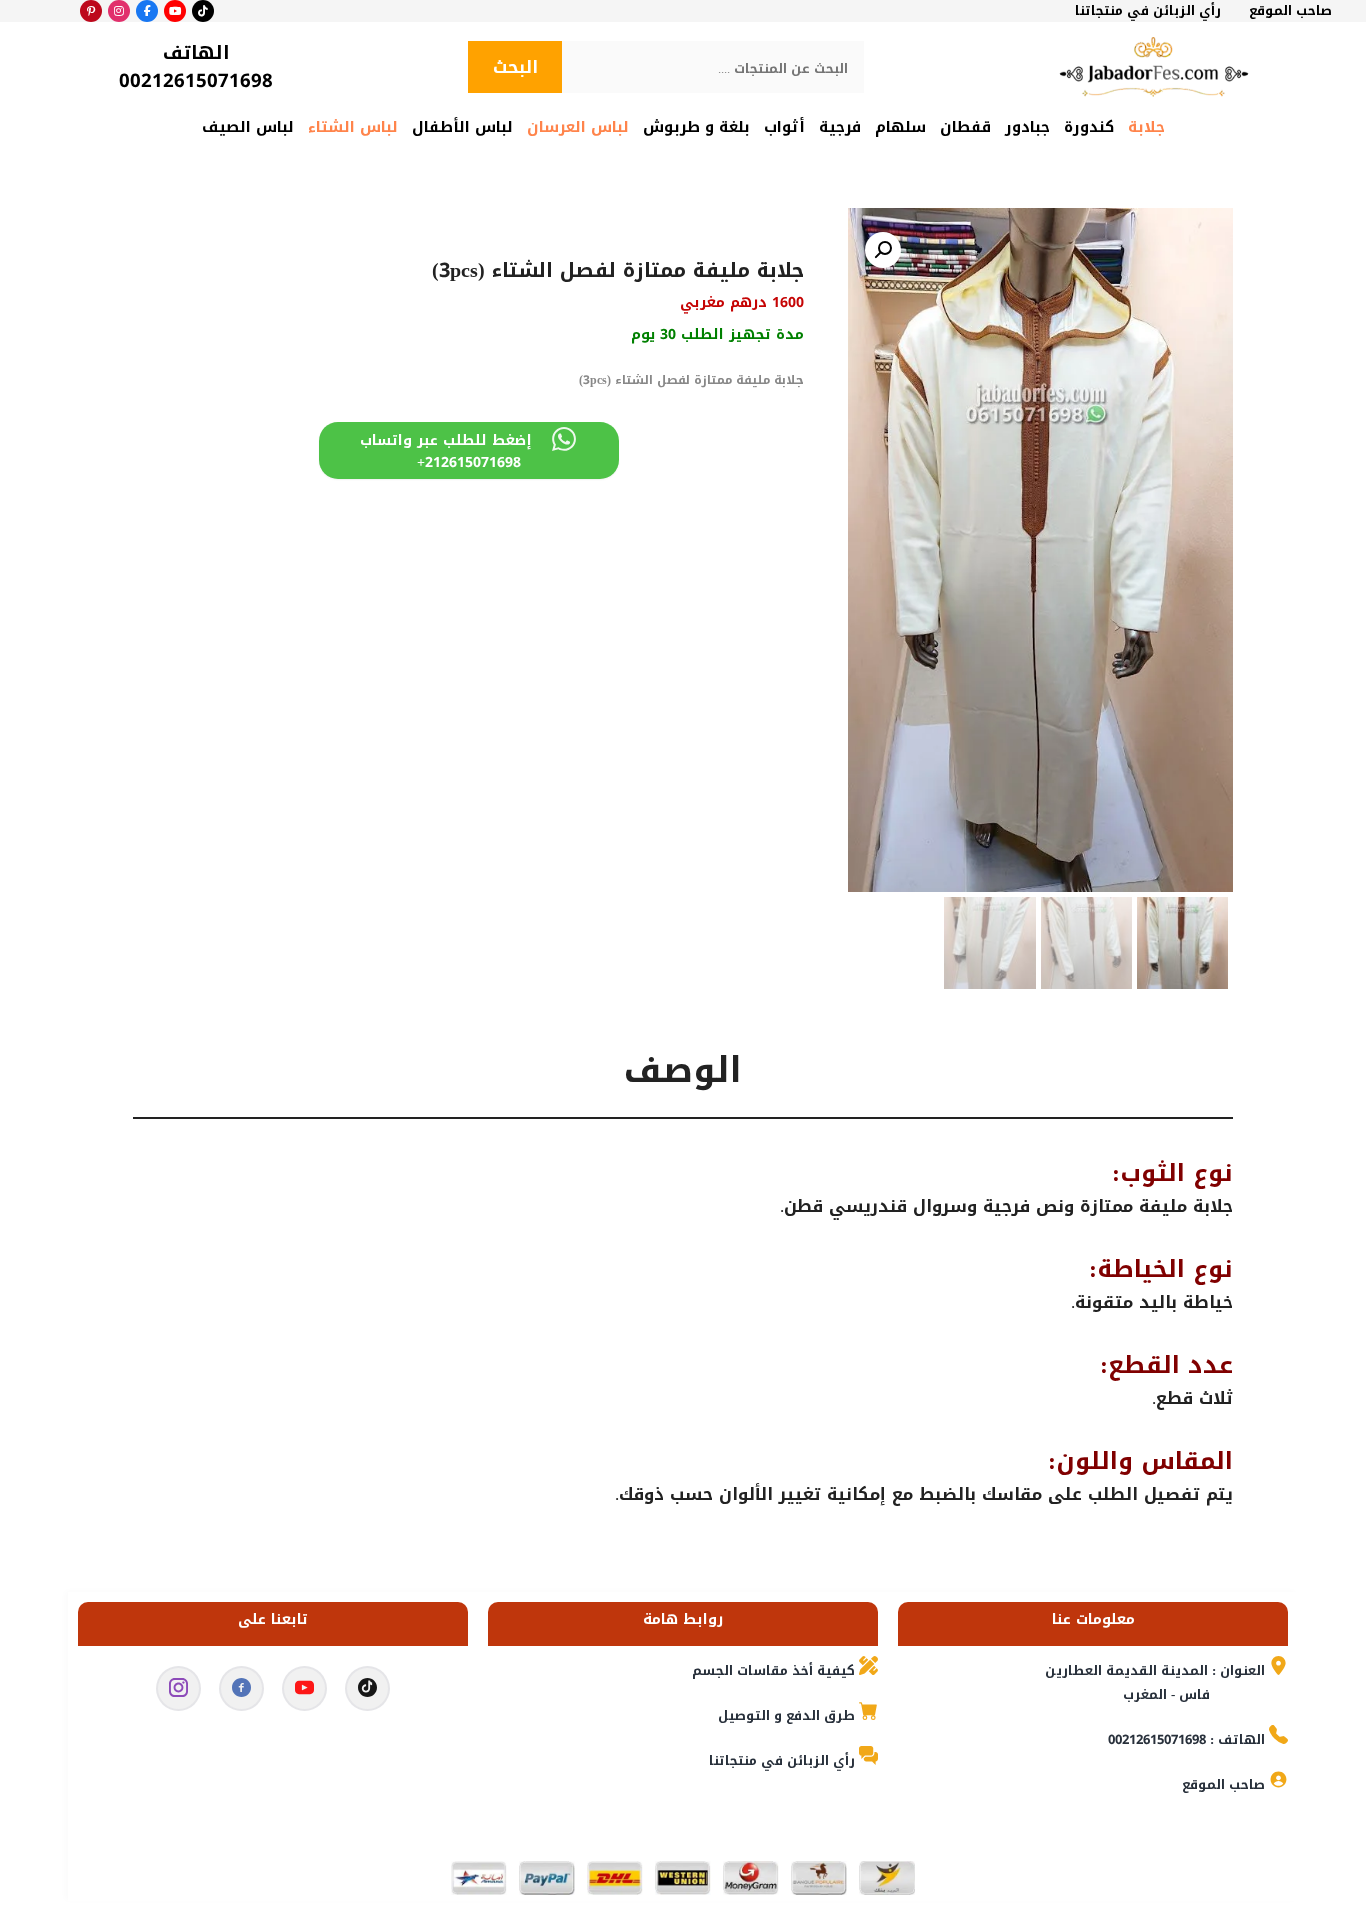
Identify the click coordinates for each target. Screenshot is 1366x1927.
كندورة (1089, 127)
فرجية (840, 127)
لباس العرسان (578, 127)
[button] (883, 250)
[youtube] (304, 1692)
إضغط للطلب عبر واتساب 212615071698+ (446, 451)
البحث (515, 67)
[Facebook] (147, 11)
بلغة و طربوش (696, 127)
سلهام (900, 127)
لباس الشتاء (353, 127)
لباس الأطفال (462, 127)
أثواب (784, 127)
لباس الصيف (248, 127)
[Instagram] (119, 11)
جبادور (1027, 127)
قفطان (965, 127)
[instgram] (178, 1692)
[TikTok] (203, 11)
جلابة (1146, 127)
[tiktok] (367, 1692)
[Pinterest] (91, 11)
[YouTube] (175, 11)
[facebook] (241, 1692)
